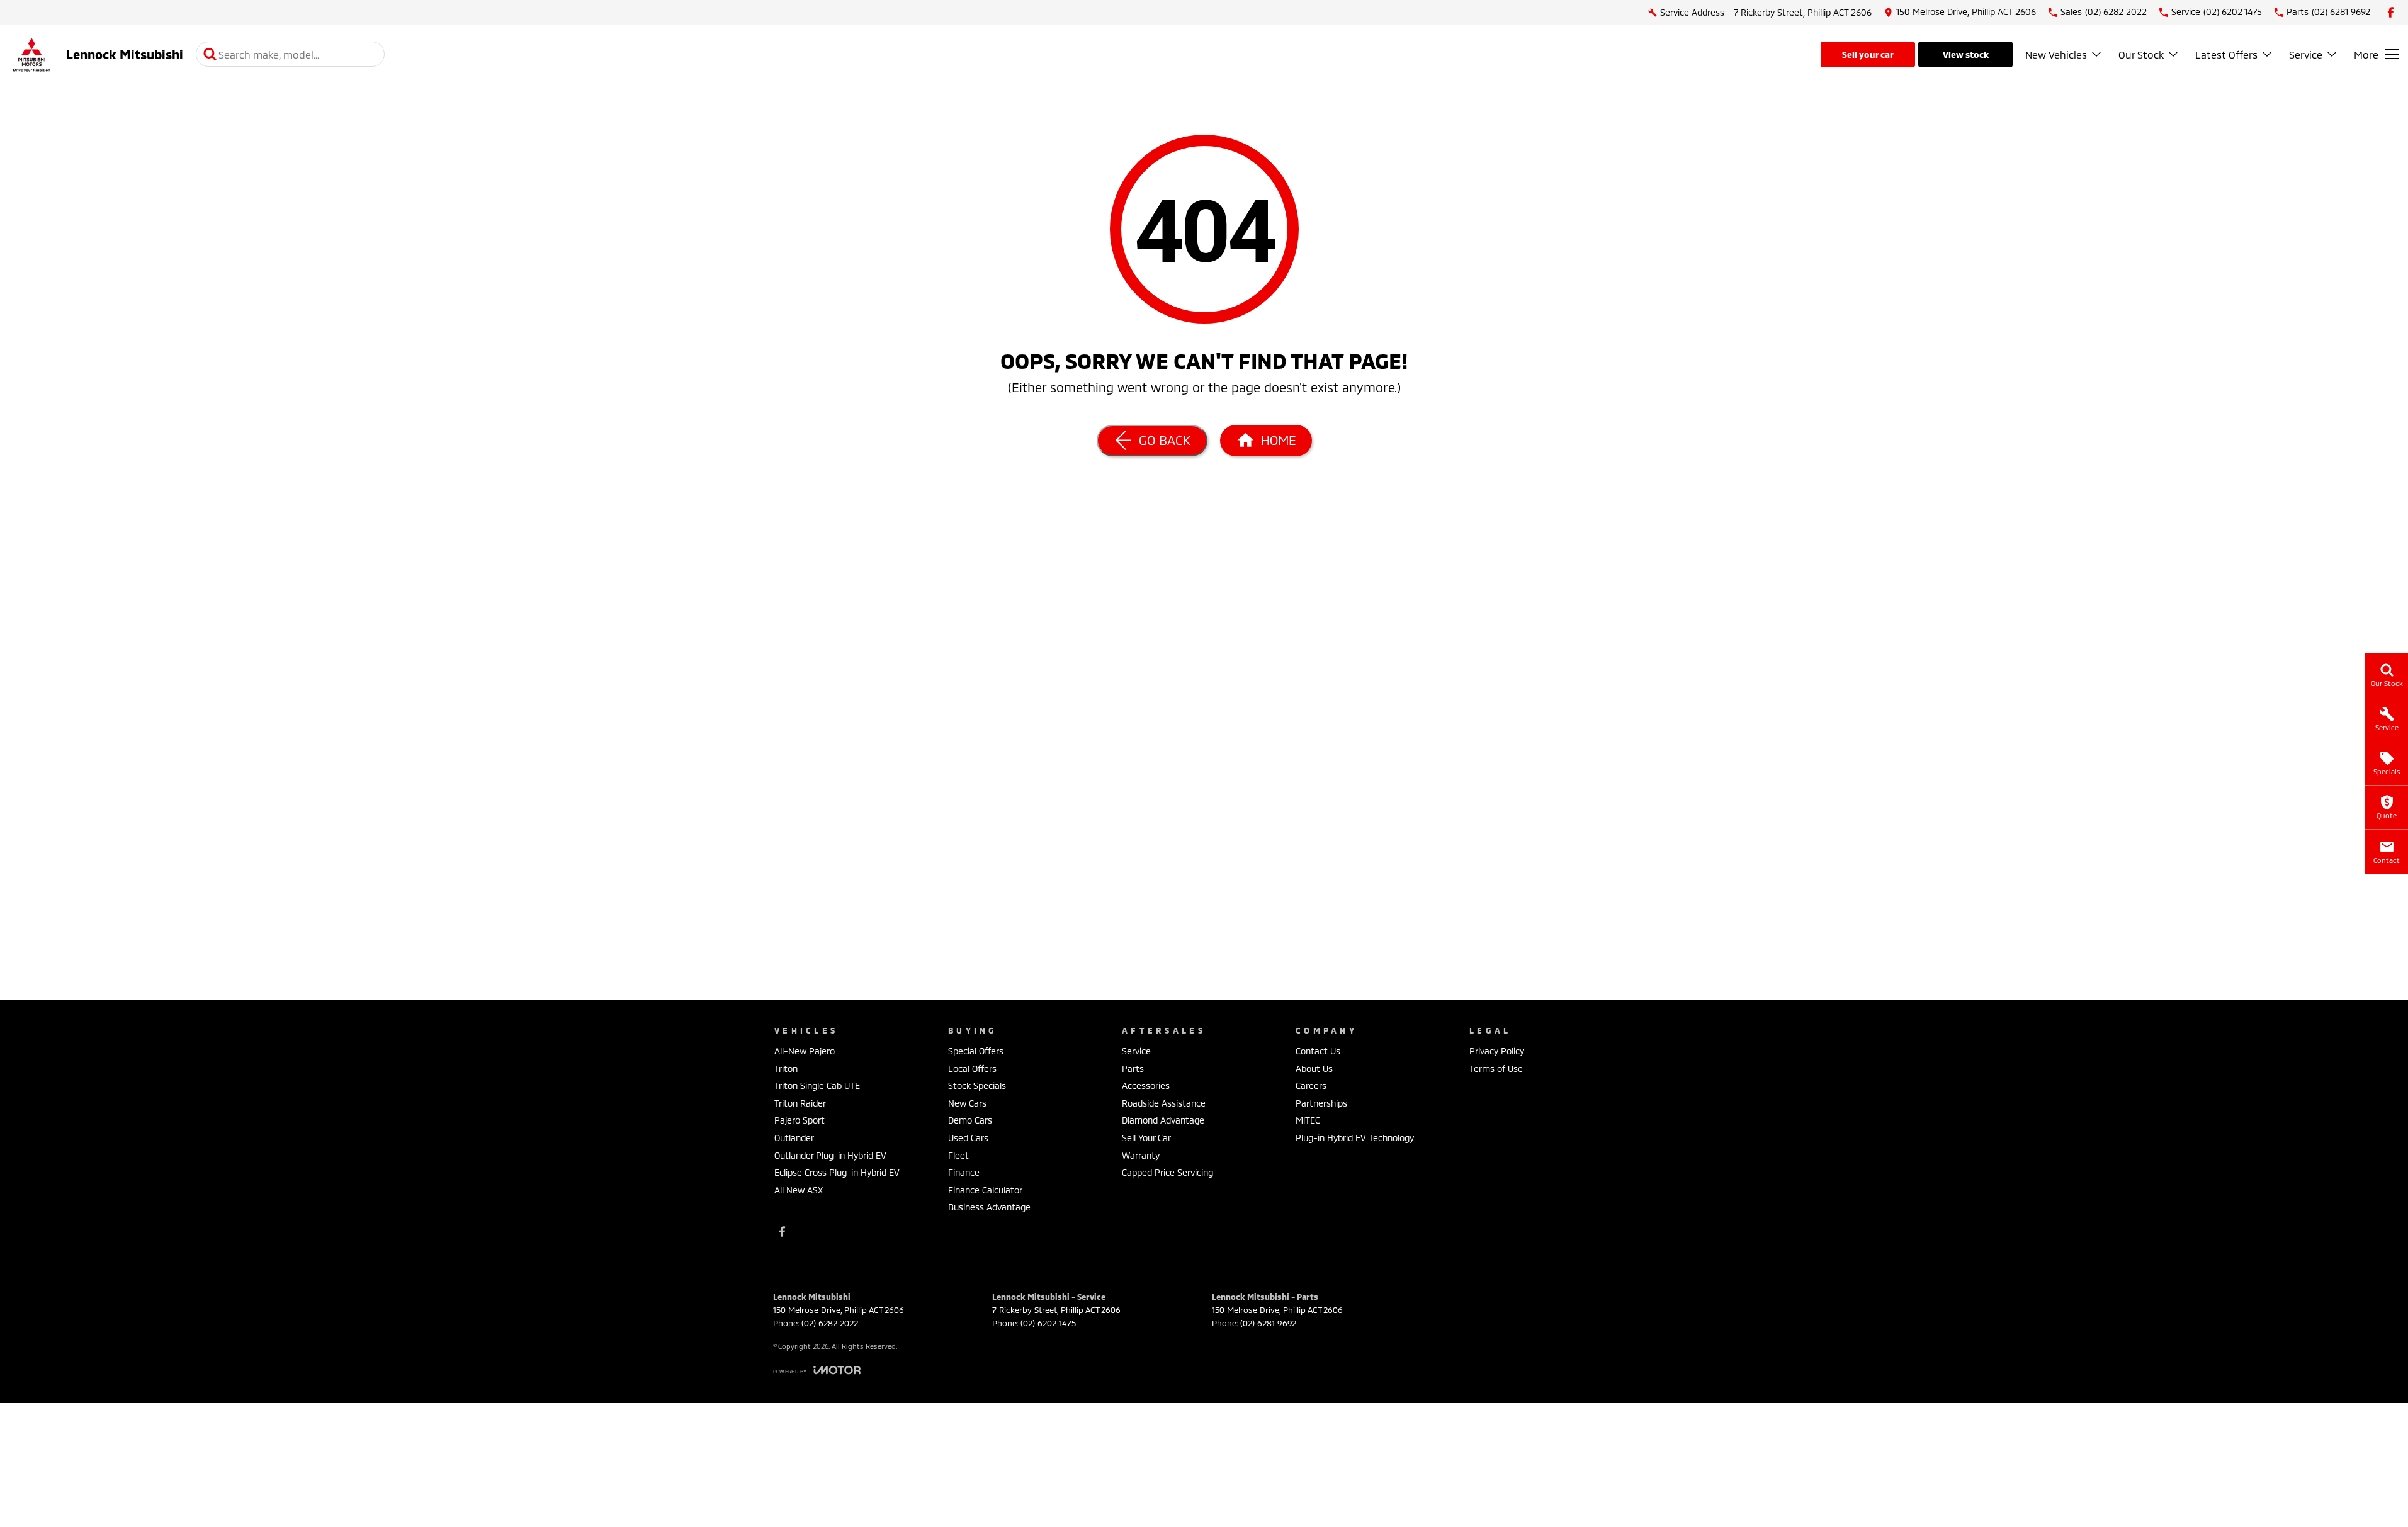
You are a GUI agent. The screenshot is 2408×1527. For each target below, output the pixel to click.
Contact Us (1318, 1051)
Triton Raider (800, 1103)
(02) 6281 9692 (1268, 1323)
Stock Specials (977, 1085)
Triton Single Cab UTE (817, 1085)
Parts (1133, 1068)
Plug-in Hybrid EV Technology (1355, 1138)
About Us (1314, 1068)
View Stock (1966, 54)
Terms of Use (1496, 1068)
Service (2306, 54)
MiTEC (1308, 1120)
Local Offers (972, 1068)
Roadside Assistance (1164, 1103)
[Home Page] (31, 54)
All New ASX (799, 1190)
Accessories (1146, 1085)
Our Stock (2141, 54)
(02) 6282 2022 (830, 1323)
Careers (1311, 1085)
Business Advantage (989, 1207)
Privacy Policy (1497, 1051)
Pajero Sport (800, 1120)
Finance (964, 1172)
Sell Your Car (1868, 54)
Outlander (794, 1138)
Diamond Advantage (1163, 1120)
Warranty (1141, 1155)
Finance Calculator (985, 1190)
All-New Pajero (805, 1051)
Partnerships (1321, 1103)
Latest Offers (2226, 54)
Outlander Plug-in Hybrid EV (830, 1155)
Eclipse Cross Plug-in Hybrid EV (837, 1172)
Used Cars (968, 1138)
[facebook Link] (2391, 12)
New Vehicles (2056, 54)
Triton (786, 1068)
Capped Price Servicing (1167, 1172)
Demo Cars (970, 1120)
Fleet (958, 1155)
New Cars (967, 1103)
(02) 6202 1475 (1048, 1323)
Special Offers (976, 1051)
